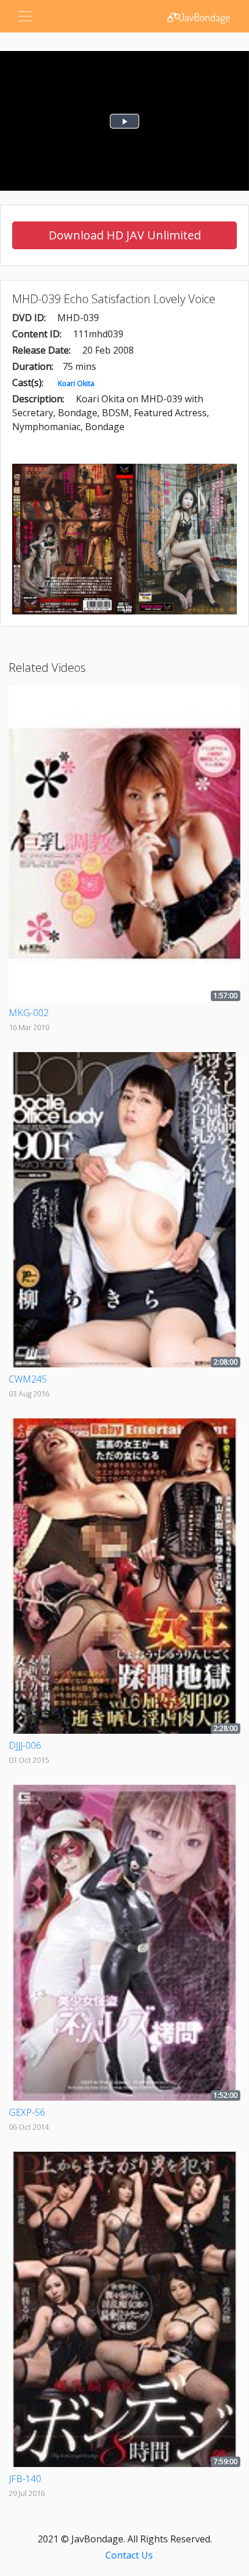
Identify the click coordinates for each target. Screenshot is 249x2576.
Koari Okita (76, 383)
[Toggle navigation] (25, 16)
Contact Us (129, 2555)
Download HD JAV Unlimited (125, 235)
